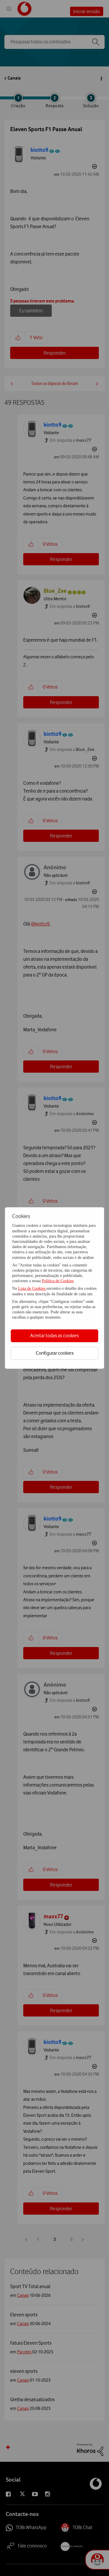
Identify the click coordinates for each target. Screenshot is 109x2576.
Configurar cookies (55, 1353)
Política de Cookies (58, 1281)
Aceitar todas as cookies (54, 1335)
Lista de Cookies (32, 1288)
